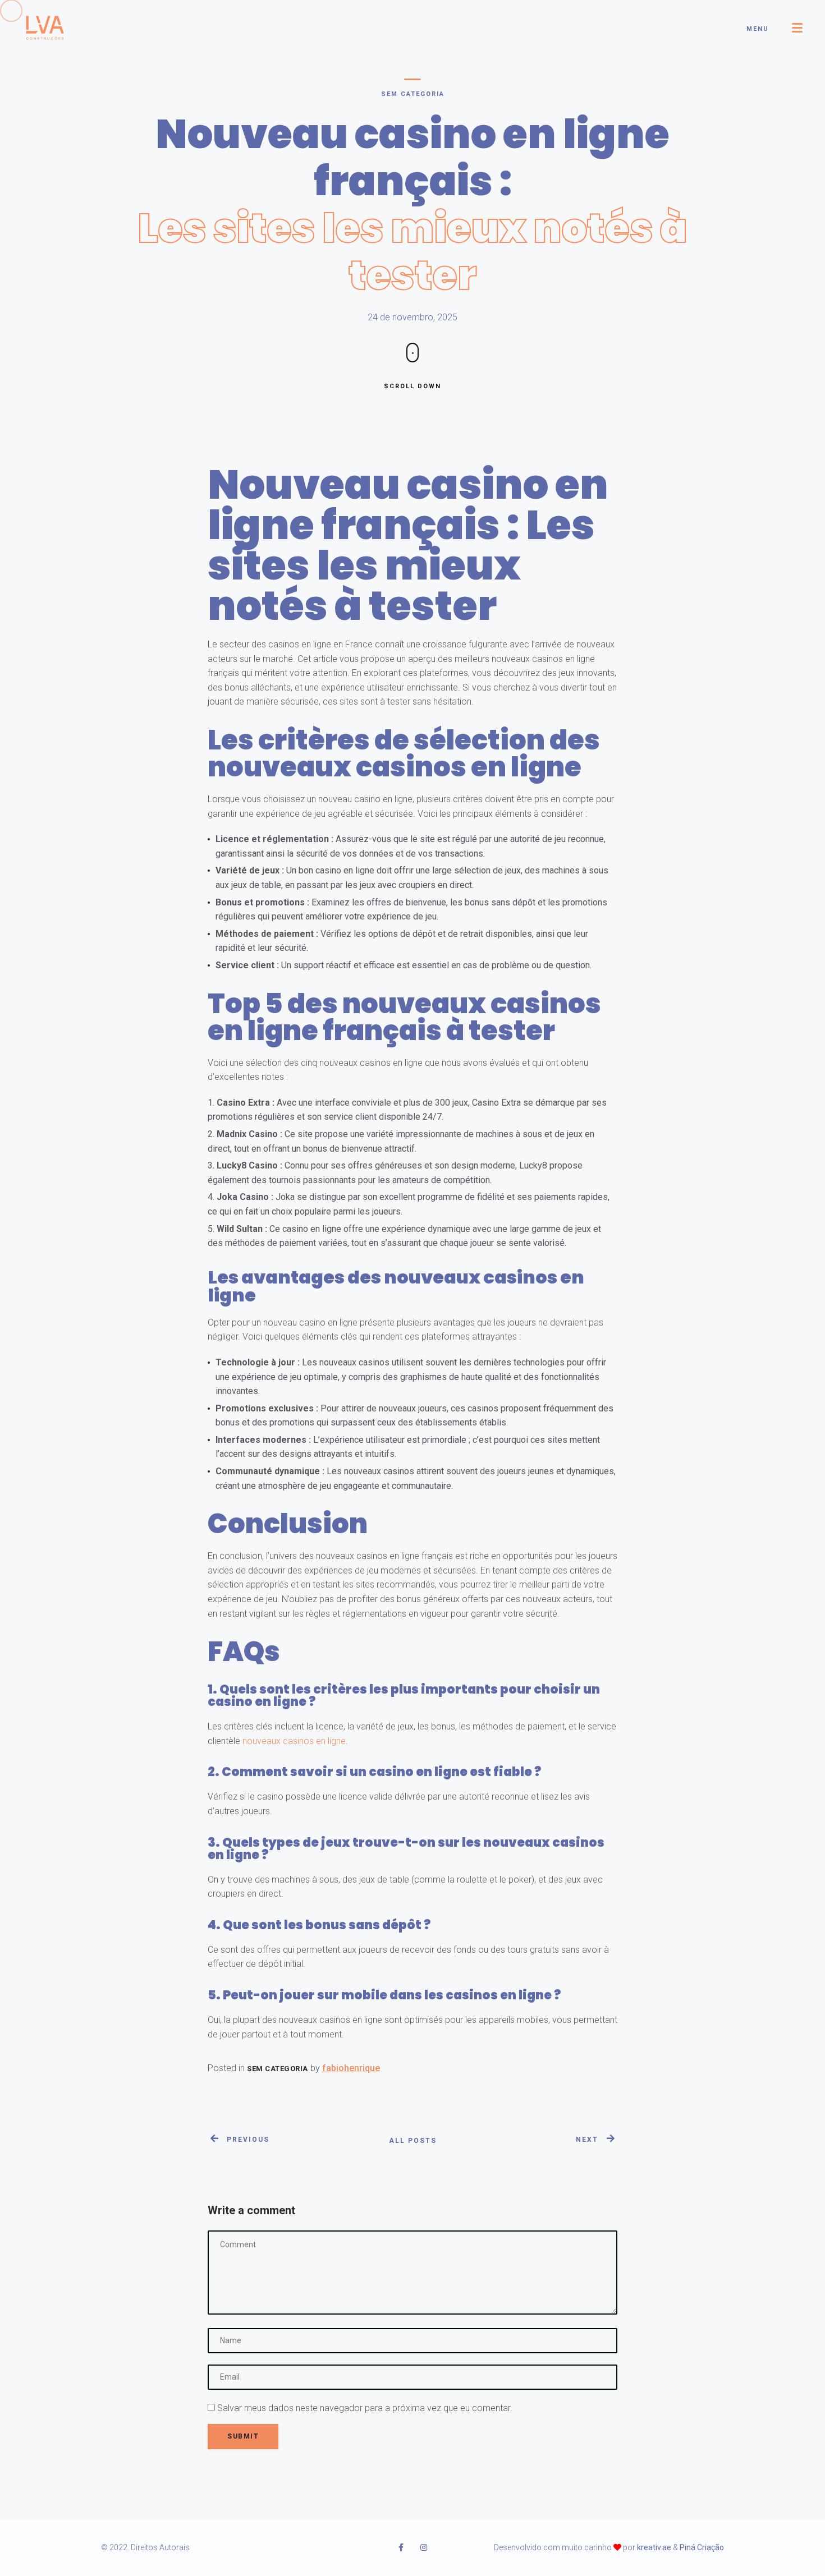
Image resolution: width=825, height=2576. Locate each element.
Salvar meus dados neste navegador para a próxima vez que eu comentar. (365, 2408)
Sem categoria (413, 94)
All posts (413, 2141)
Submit (243, 2436)
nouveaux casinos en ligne (294, 1741)
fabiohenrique (351, 2068)
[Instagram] (424, 2547)
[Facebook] (401, 2547)
